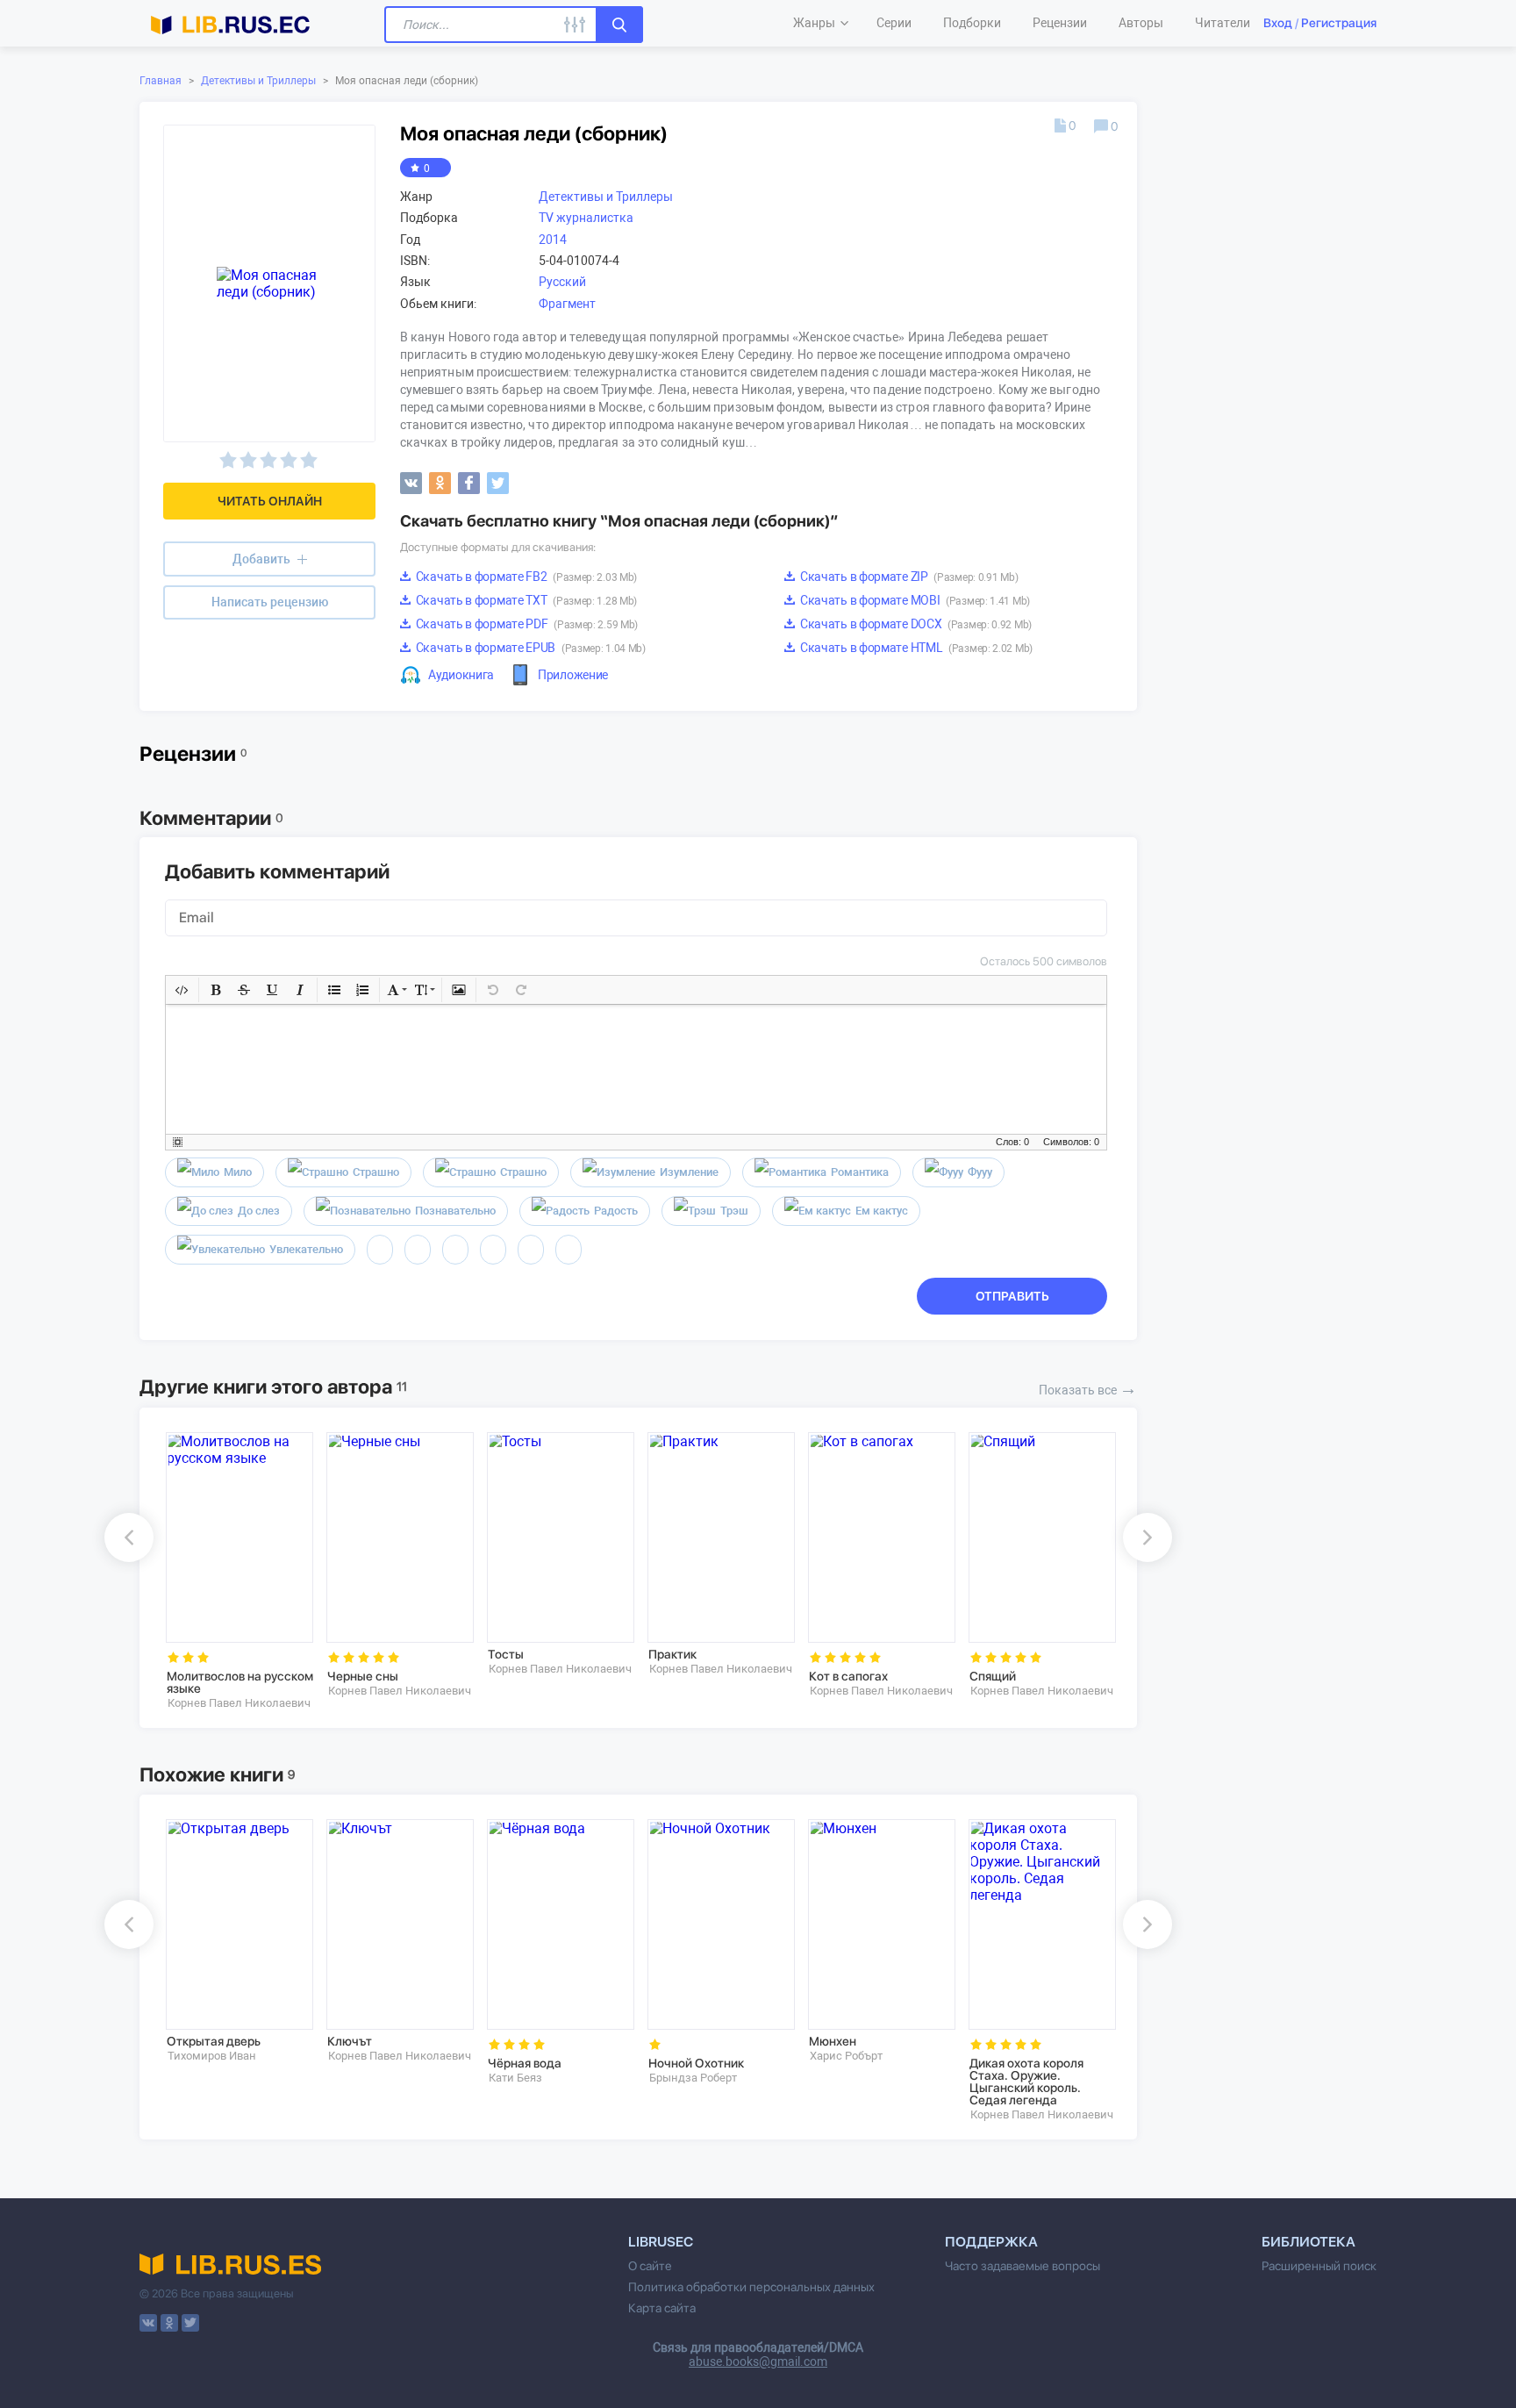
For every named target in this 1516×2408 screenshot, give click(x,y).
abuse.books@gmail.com (758, 2361)
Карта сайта (662, 2308)
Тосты (506, 1654)
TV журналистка (586, 218)
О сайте (650, 2266)
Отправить (1012, 1296)
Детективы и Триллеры (258, 81)
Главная (161, 81)
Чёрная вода (525, 2063)
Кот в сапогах (848, 1676)
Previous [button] (129, 1537)
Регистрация (1339, 23)
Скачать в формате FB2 (525, 577)
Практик (672, 1654)
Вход (1278, 23)
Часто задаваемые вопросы (1023, 2266)
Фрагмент (567, 304)
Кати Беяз (515, 2078)
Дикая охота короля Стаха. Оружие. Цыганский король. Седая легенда (1026, 2082)
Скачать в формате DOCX (915, 624)
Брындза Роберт (693, 2078)
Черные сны (363, 1676)
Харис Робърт (846, 2056)
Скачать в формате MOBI (914, 600)
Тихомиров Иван (212, 2056)
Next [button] (1148, 1537)
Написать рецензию (270, 602)
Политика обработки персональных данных (751, 2287)
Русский (562, 282)
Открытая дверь (214, 2041)
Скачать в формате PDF (526, 624)
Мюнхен (833, 2041)
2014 (553, 240)
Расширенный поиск (1319, 2266)
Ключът (350, 2041)
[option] (234, 1571)
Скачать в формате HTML (915, 648)
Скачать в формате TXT (525, 600)
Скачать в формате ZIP (908, 577)
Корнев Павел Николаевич (239, 1703)
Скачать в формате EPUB (529, 648)
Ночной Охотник (696, 2063)
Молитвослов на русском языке (240, 1682)
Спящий (993, 1676)
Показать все (1088, 1388)
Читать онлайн (270, 501)
